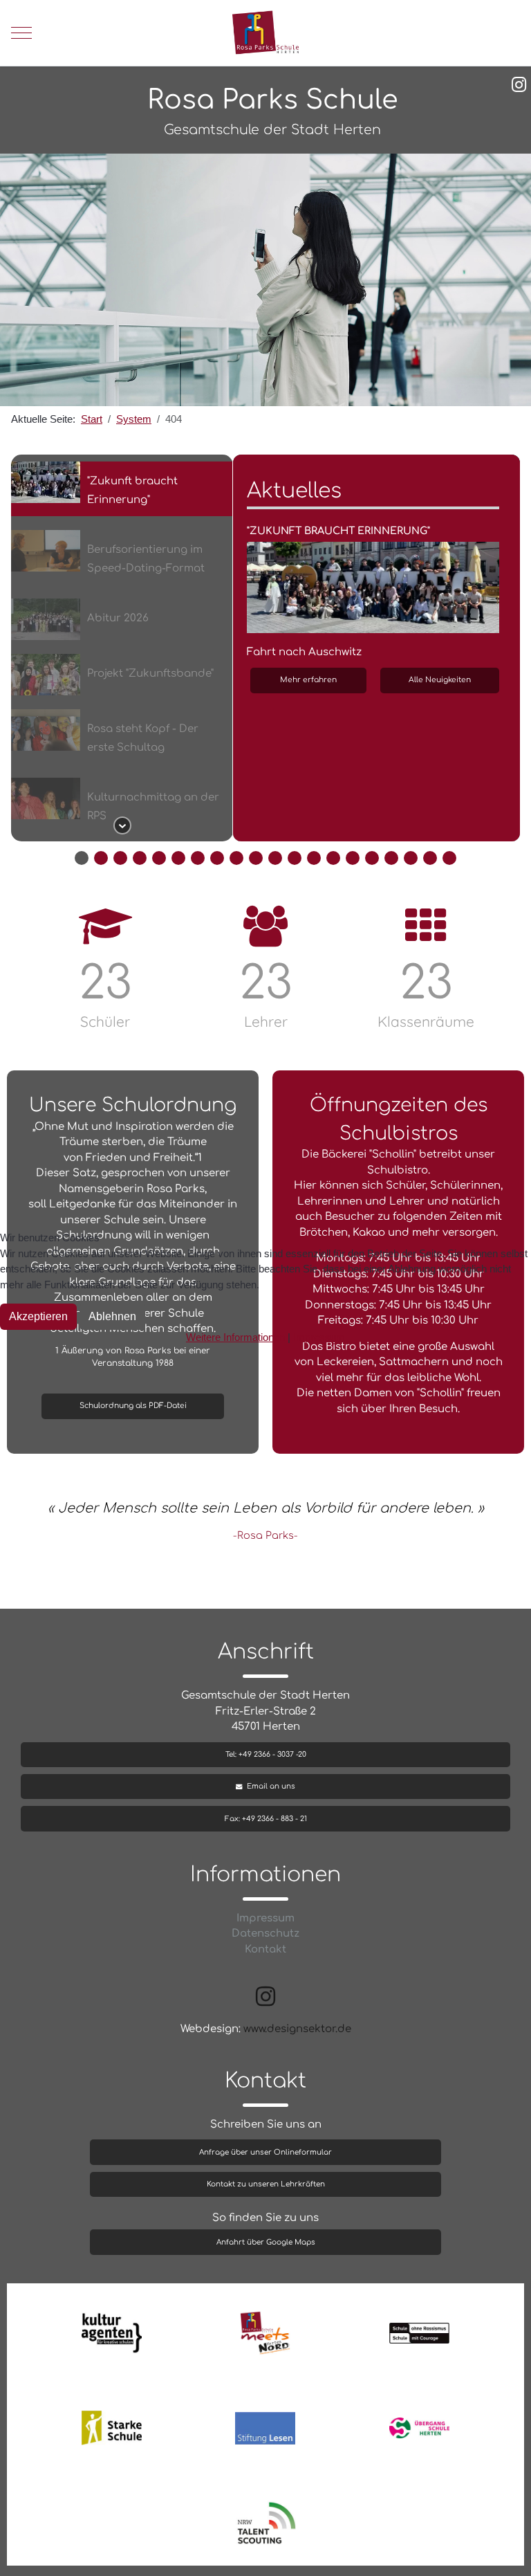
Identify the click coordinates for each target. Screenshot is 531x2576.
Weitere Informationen (235, 1337)
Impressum (319, 1337)
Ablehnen (112, 1316)
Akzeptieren (38, 1316)
